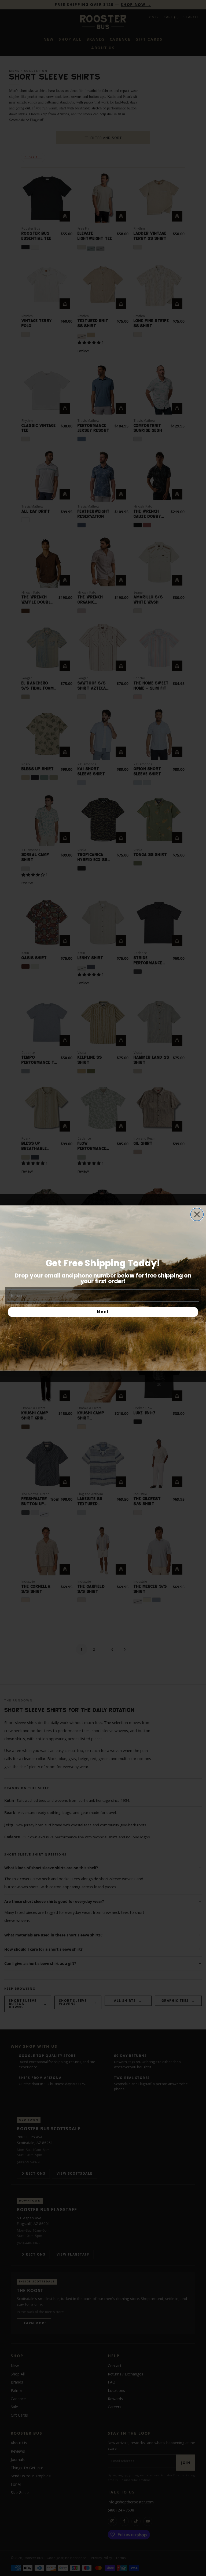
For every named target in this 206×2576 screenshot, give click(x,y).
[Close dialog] (197, 1214)
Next (103, 1312)
